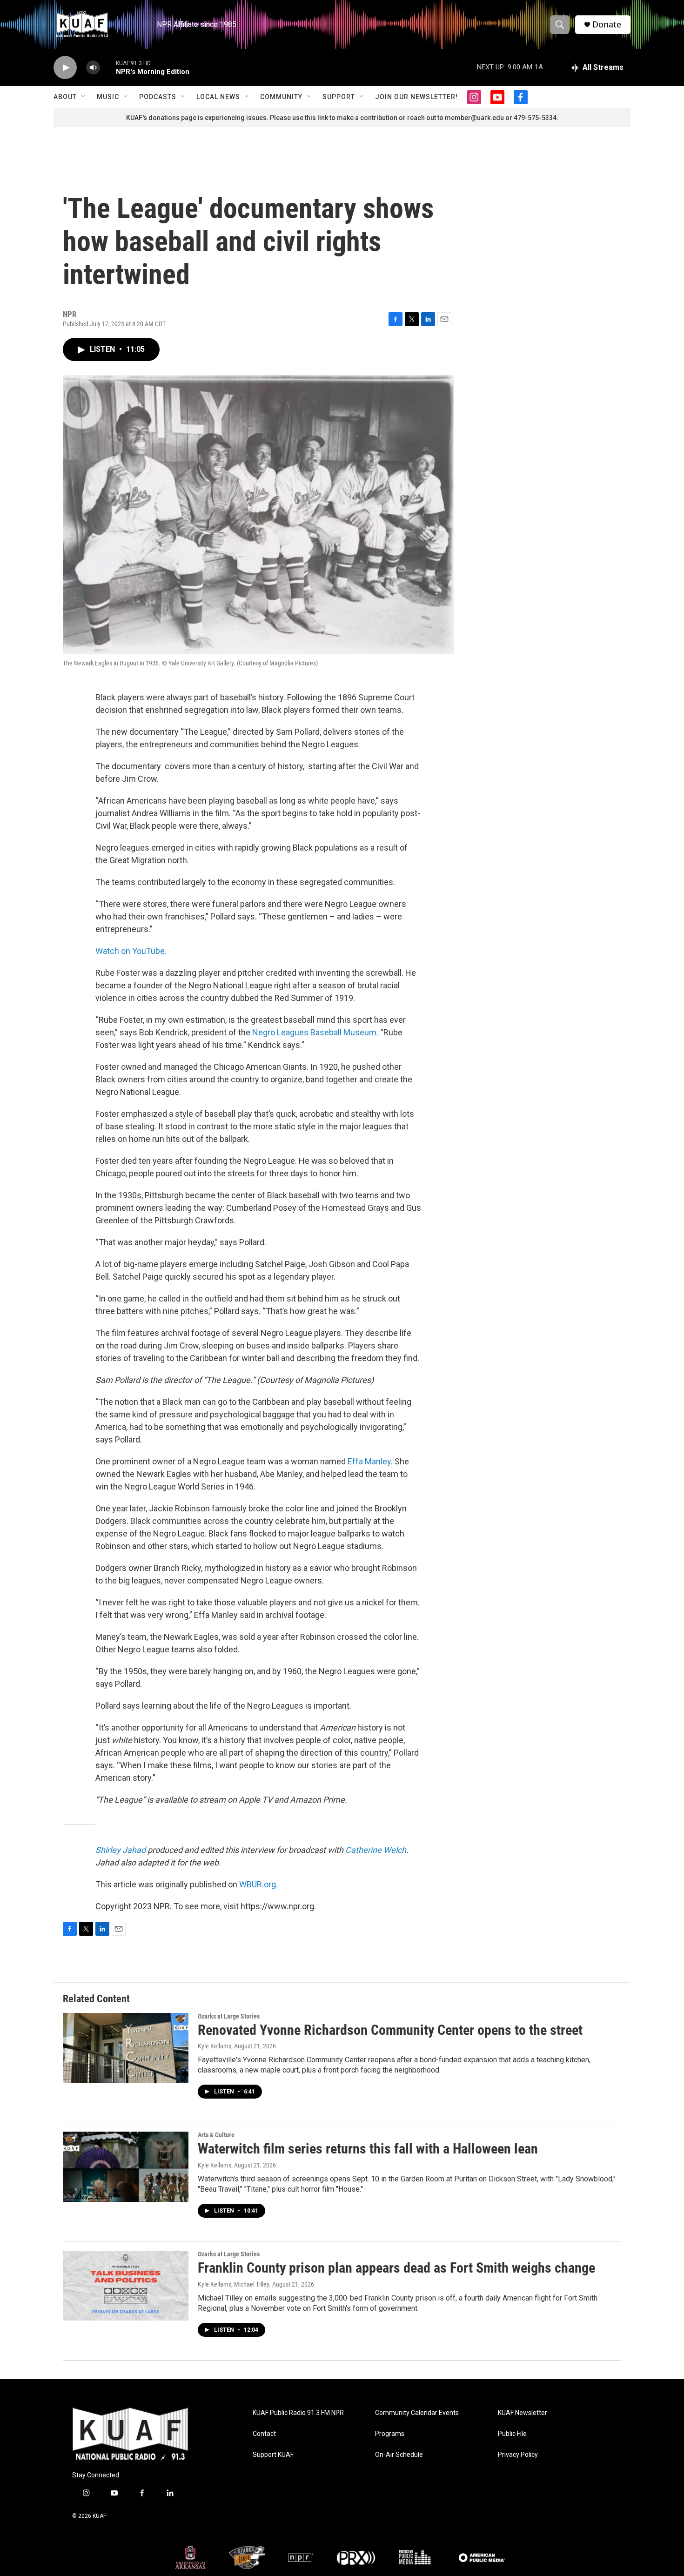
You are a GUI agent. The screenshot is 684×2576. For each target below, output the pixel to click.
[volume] (93, 68)
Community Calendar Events (417, 2413)
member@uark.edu (474, 118)
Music (108, 97)
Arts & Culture (216, 2135)
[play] (65, 68)
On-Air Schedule (399, 2455)
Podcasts (158, 97)
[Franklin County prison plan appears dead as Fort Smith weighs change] (126, 2286)
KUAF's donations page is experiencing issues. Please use (215, 118)
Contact (264, 2434)
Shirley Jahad (121, 1850)
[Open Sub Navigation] (84, 97)
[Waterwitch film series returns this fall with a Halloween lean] (126, 2167)
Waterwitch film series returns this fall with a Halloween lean (368, 2149)
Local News (218, 97)
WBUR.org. (258, 1884)
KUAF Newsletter (523, 2413)
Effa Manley (369, 1461)
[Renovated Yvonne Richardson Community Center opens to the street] (126, 2048)
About (65, 97)
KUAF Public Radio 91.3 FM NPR (298, 2413)
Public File (512, 2434)
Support (339, 97)
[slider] (108, 67)
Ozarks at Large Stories (229, 2016)
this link (316, 118)
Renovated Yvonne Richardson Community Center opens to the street (390, 2030)
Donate (607, 24)
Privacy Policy (518, 2455)
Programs (390, 2434)
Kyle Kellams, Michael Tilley (234, 2284)
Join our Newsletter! (416, 97)
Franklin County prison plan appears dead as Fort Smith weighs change (396, 2268)
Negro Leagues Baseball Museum (314, 1032)
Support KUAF (273, 2455)
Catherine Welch (376, 1850)
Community (281, 97)
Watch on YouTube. (131, 951)
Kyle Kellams (215, 2046)
